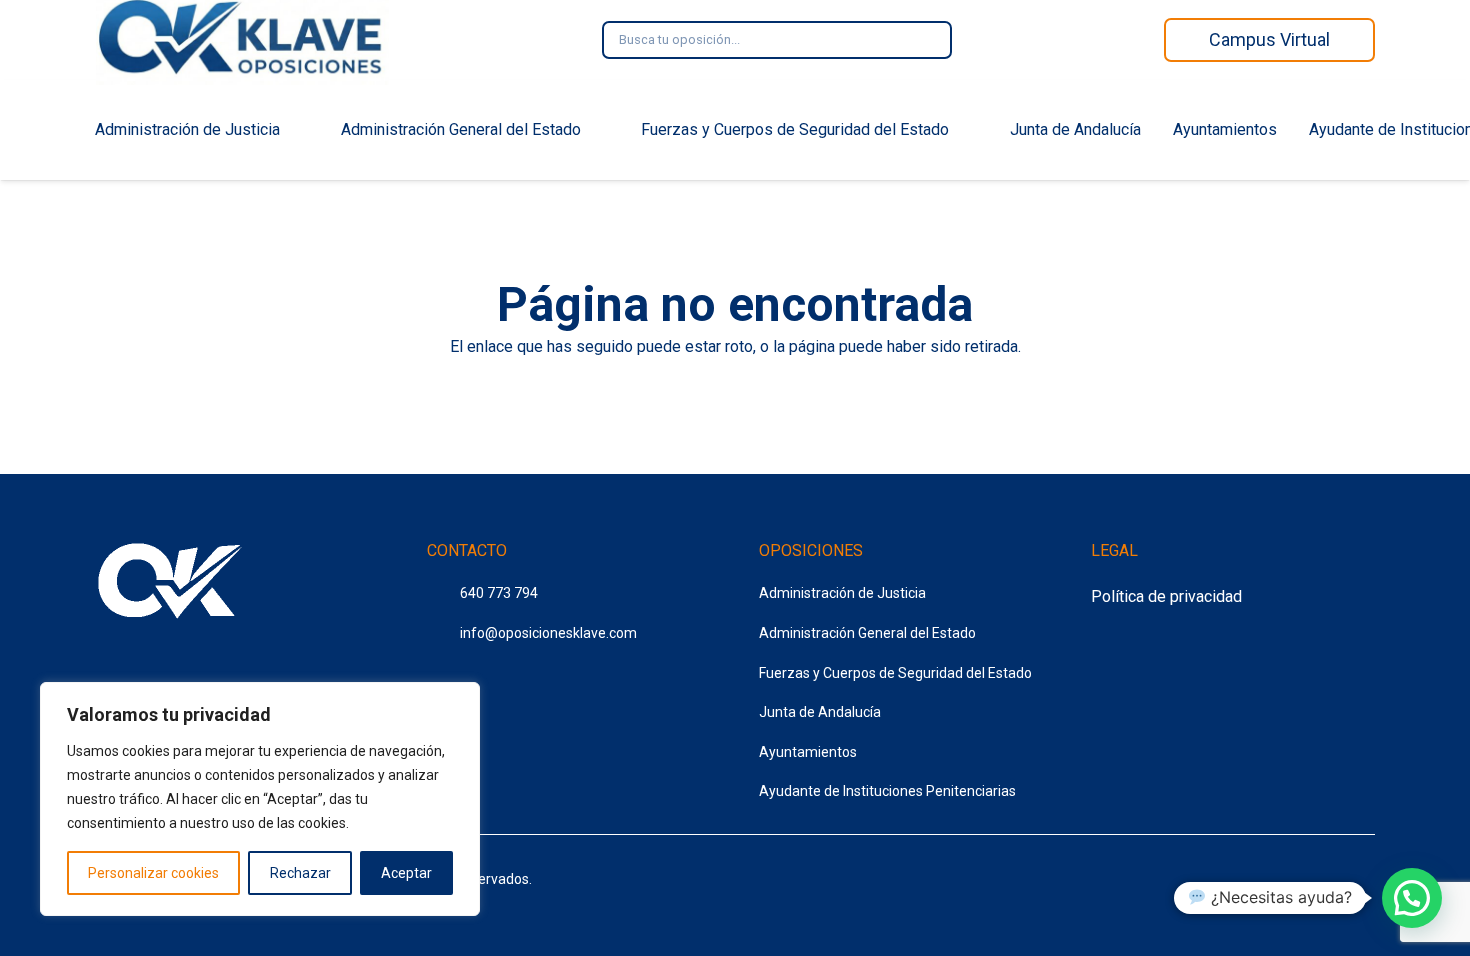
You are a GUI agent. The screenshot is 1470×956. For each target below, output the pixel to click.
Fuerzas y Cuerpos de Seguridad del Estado (895, 673)
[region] (260, 799)
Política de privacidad (1166, 596)
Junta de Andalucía (820, 712)
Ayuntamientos (808, 752)
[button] (1412, 898)
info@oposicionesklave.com (548, 633)
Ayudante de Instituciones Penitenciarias (887, 791)
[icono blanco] (170, 584)
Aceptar (406, 873)
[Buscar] (923, 40)
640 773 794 (499, 593)
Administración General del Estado (867, 633)
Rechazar (300, 873)
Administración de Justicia (842, 593)
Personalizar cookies (153, 873)
